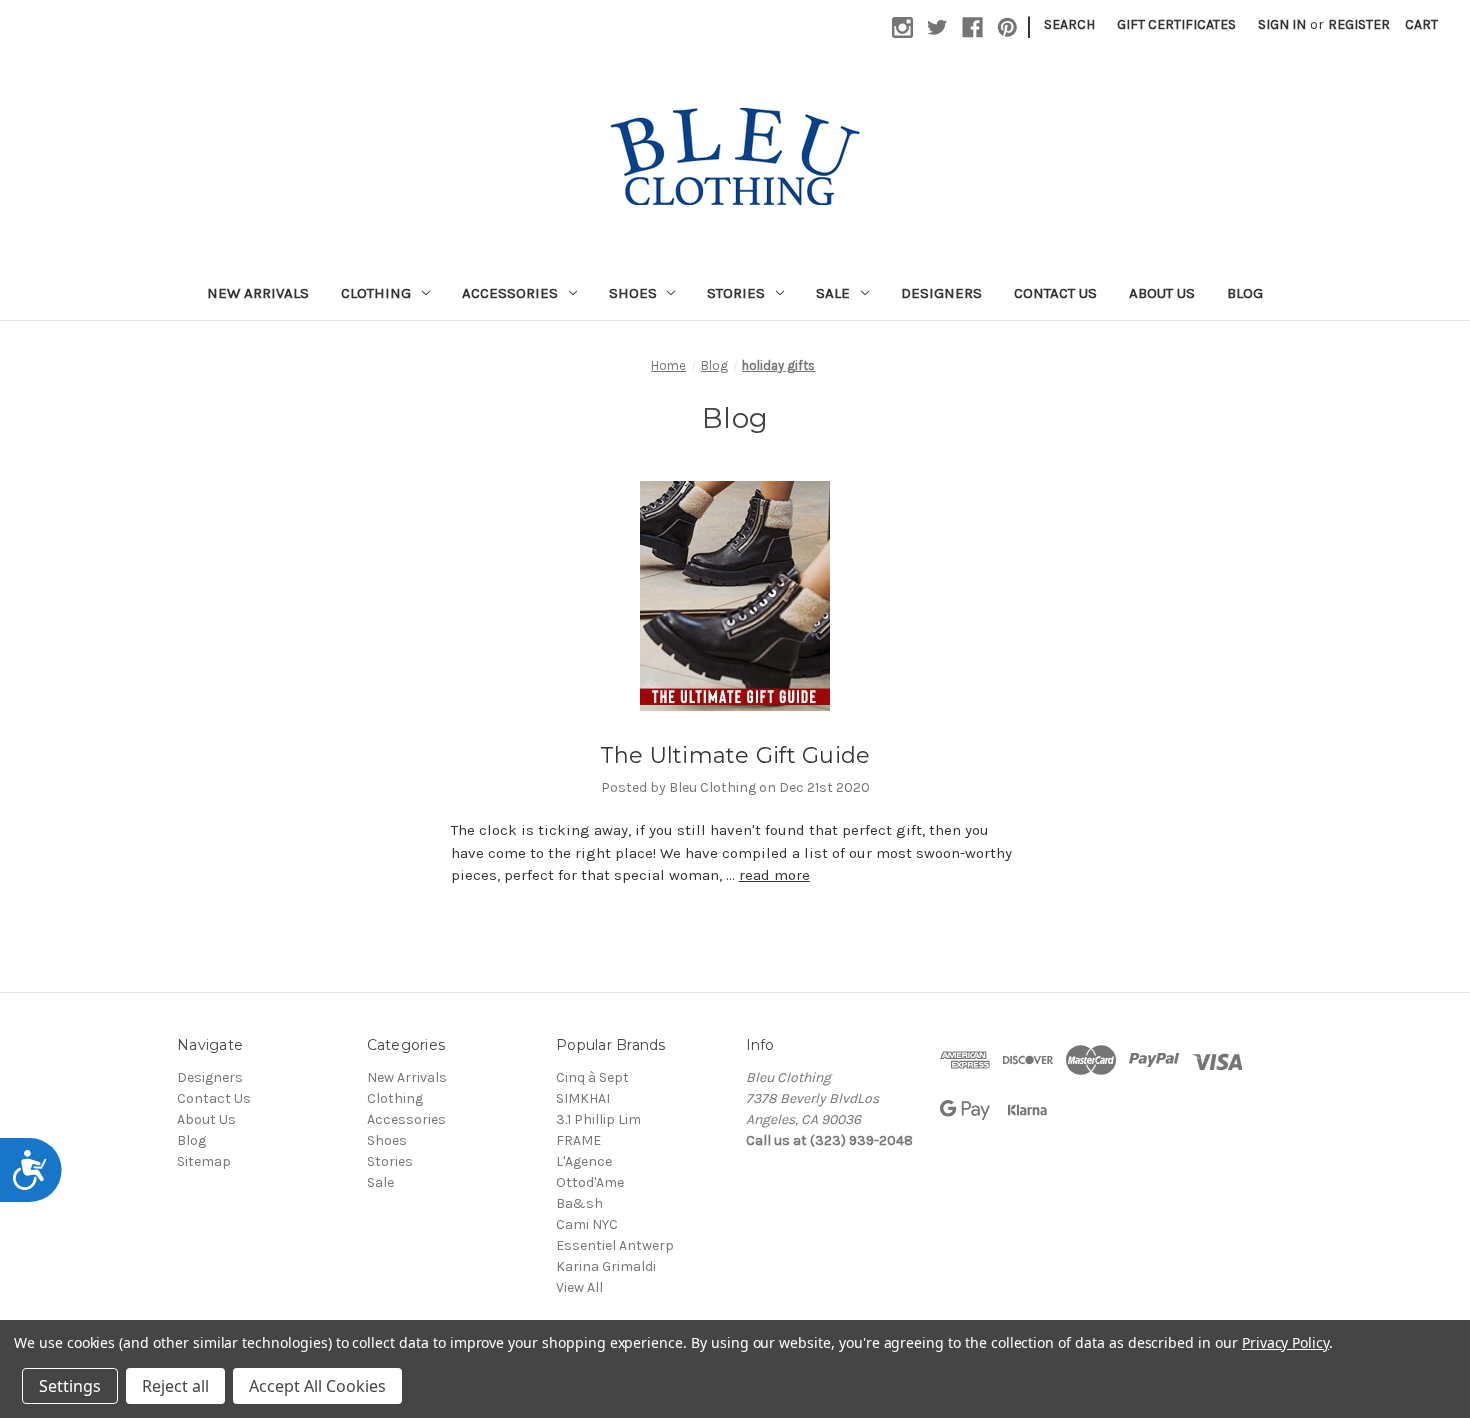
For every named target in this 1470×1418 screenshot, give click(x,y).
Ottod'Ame (590, 1182)
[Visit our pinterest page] (1007, 27)
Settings (70, 1386)
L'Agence (584, 1161)
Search (1069, 24)
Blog (1245, 293)
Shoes (633, 293)
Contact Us (1055, 293)
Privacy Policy (1285, 1342)
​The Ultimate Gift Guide (735, 755)
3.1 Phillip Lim (598, 1119)
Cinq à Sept (592, 1077)
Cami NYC (587, 1224)
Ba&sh (579, 1203)
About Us (1162, 293)
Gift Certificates (1176, 24)
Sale (833, 293)
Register (1359, 24)
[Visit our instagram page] (902, 27)
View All (579, 1287)
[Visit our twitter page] (937, 27)
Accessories (510, 293)
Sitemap (204, 1161)
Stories (736, 293)
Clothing (376, 293)
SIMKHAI (583, 1098)
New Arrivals (258, 293)
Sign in (1282, 24)
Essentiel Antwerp (615, 1245)
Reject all (175, 1386)
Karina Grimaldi (606, 1266)
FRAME (578, 1140)
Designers (941, 293)
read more (774, 875)
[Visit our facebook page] (972, 27)
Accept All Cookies (317, 1386)
